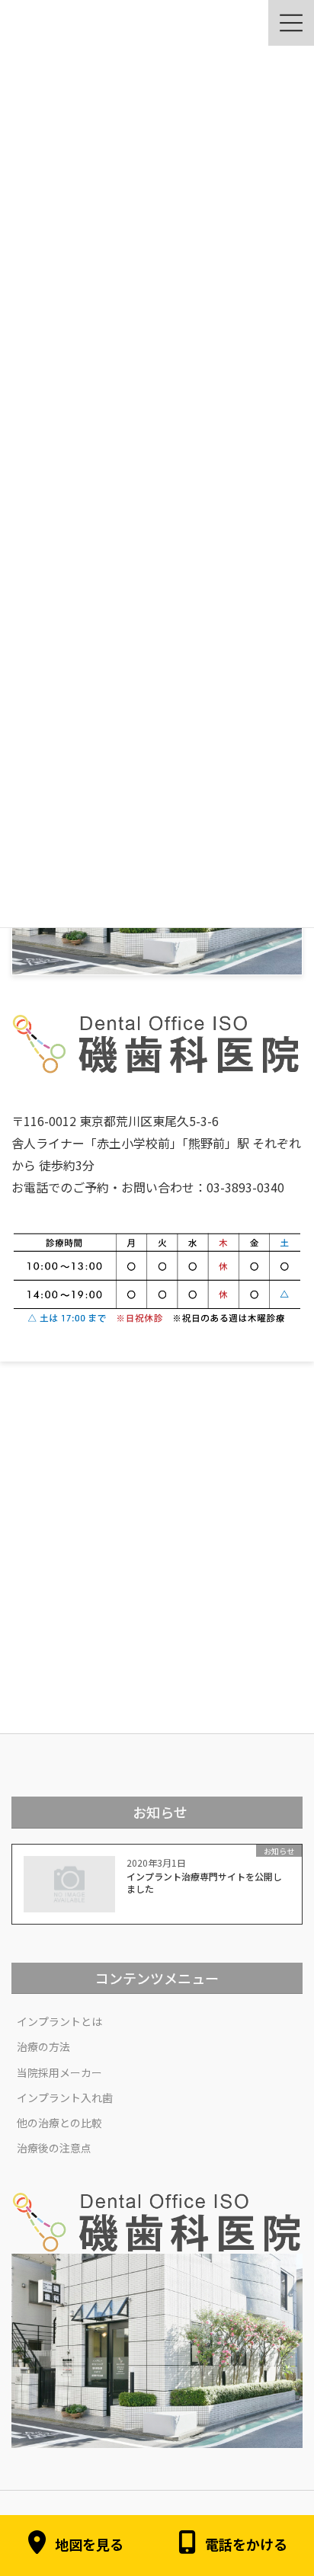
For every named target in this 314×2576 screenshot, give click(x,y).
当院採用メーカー (59, 2072)
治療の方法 (43, 2046)
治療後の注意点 (54, 2148)
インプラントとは (59, 2021)
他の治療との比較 (59, 2123)
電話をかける (246, 2545)
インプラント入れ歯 (65, 2098)
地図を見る (89, 2545)
